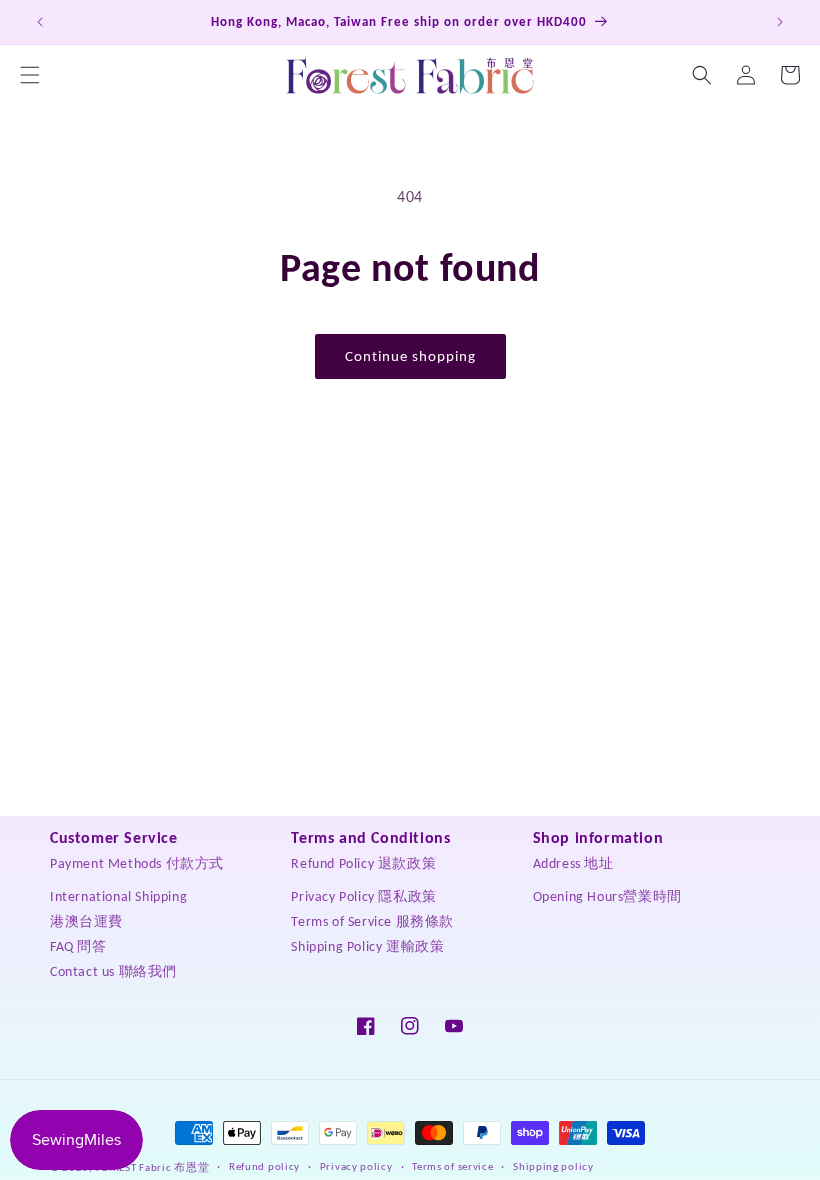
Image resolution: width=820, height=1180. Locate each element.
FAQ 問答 (78, 946)
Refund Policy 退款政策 (363, 863)
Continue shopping (410, 356)
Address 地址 (573, 863)
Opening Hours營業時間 (607, 896)
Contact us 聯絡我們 (113, 971)
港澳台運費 (86, 921)
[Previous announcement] (40, 22)
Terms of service (452, 1166)
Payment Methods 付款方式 (137, 863)
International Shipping (118, 896)
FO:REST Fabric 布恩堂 (153, 1167)
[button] (30, 75)
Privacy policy (356, 1166)
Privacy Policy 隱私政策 (363, 896)
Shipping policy (553, 1166)
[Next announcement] (780, 22)
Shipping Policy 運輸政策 (367, 946)
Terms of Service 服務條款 (372, 921)
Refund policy (264, 1166)
